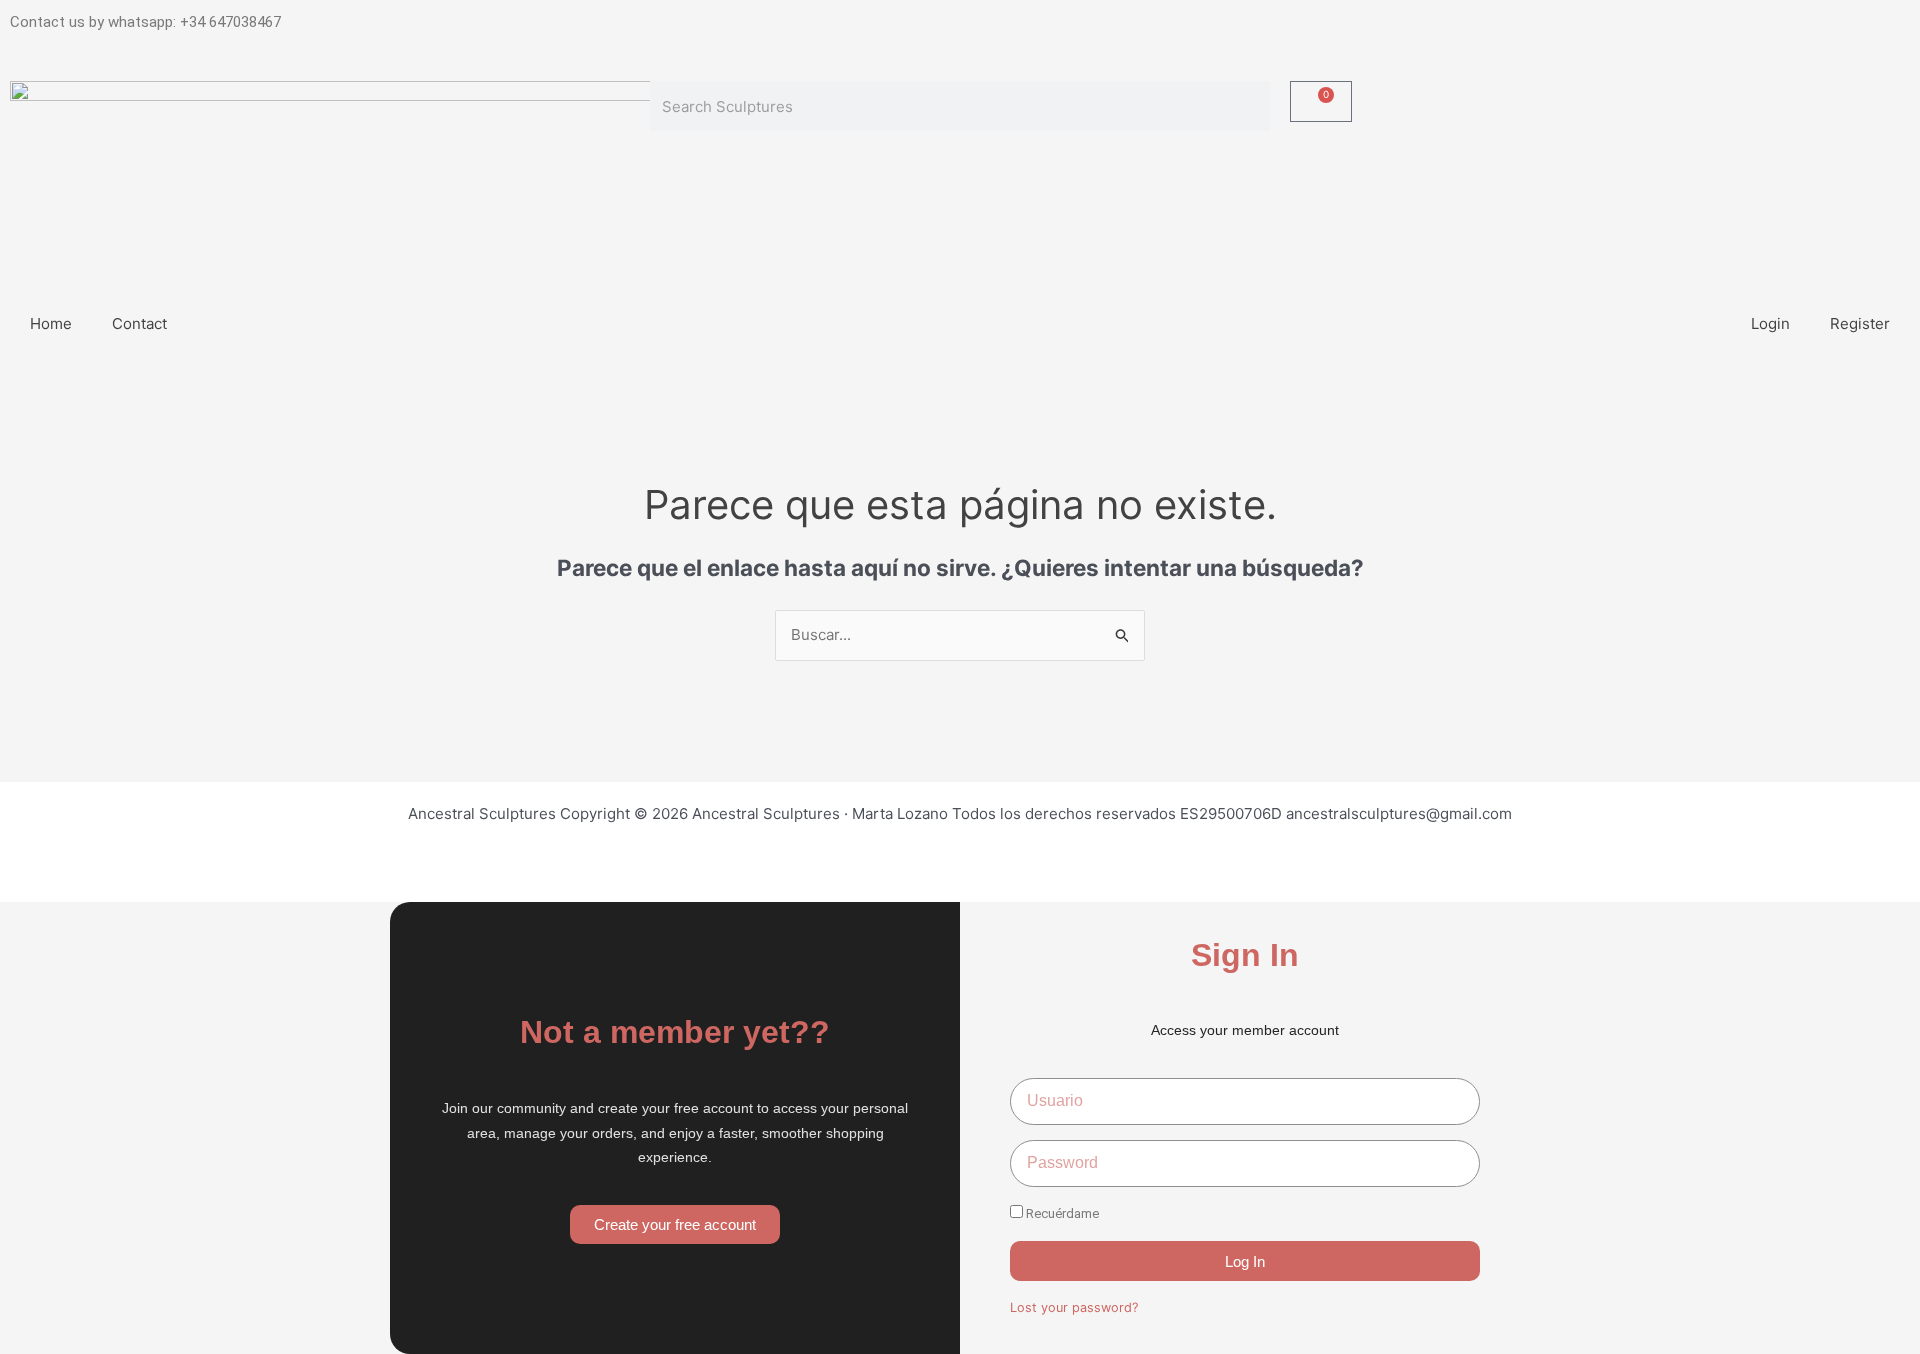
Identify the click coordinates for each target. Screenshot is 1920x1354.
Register (1860, 323)
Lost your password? (1074, 1307)
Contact (139, 323)
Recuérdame (1061, 1213)
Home (51, 323)
